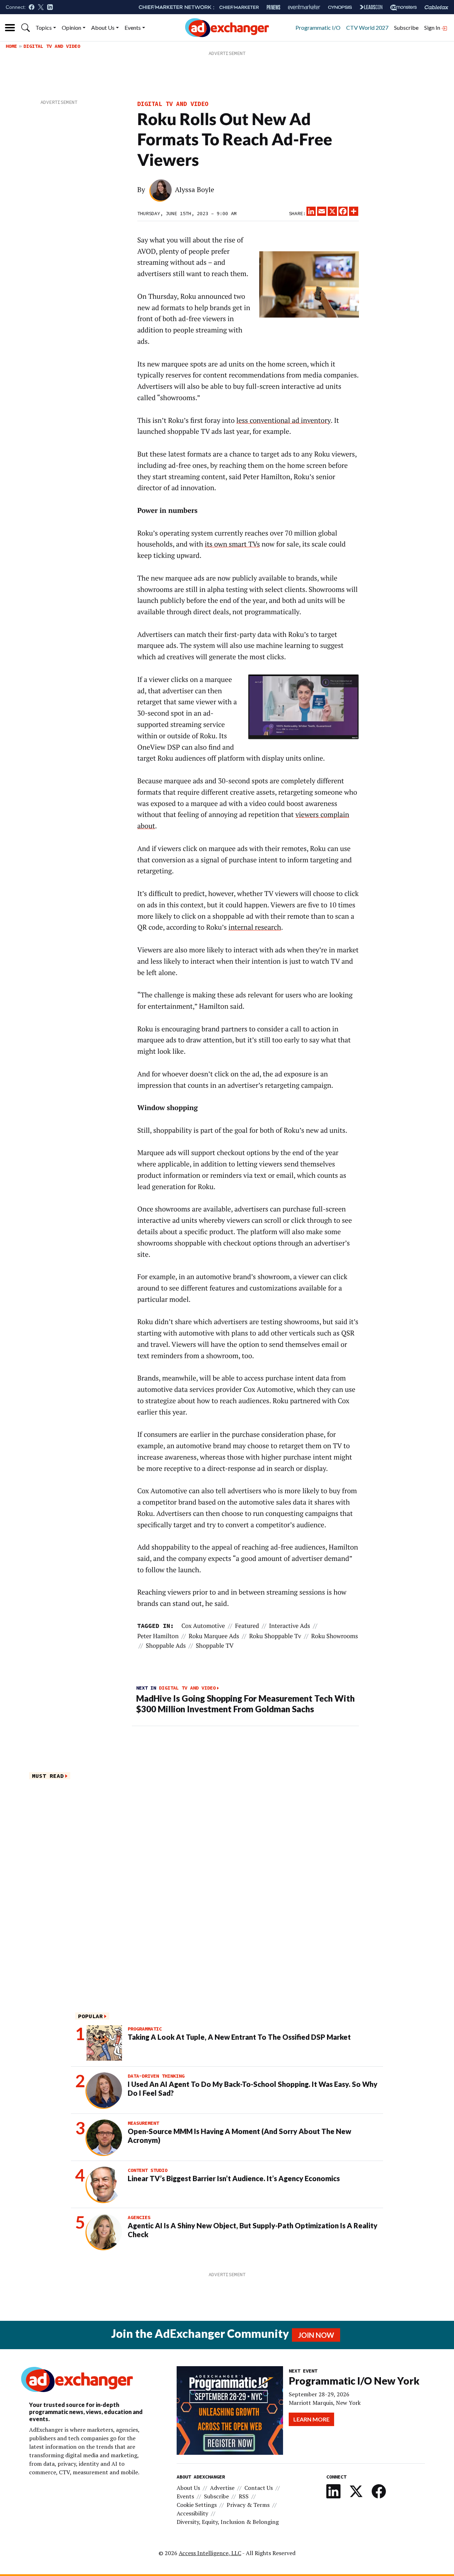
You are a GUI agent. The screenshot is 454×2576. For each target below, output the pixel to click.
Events (133, 27)
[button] (26, 28)
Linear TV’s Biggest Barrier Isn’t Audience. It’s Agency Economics (234, 2178)
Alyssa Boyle (195, 190)
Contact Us (259, 2488)
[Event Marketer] (304, 7)
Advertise (222, 2488)
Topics (44, 27)
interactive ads (290, 1626)
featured (247, 1626)
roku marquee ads (214, 1636)
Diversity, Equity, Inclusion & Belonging (228, 2522)
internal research (255, 927)
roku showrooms (334, 1636)
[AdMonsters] (403, 7)
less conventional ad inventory (283, 420)
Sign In (433, 27)
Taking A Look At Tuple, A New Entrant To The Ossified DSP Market (239, 2037)
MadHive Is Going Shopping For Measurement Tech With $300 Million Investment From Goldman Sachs (245, 1704)
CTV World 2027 (367, 27)
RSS (244, 2496)
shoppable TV (215, 1645)
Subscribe (406, 27)
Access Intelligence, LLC (210, 2553)
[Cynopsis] (340, 7)
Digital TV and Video (52, 46)
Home (11, 46)
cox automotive (203, 1626)
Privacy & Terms (248, 2505)
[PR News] (273, 7)
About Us (103, 27)
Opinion (71, 27)
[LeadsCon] (371, 7)
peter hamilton (158, 1636)
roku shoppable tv (275, 1636)
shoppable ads (166, 1645)
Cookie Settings (197, 2505)
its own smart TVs (232, 544)
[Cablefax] (436, 7)
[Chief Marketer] (239, 7)
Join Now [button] (316, 2335)
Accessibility (192, 2513)
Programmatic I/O (318, 27)
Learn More (311, 2419)
